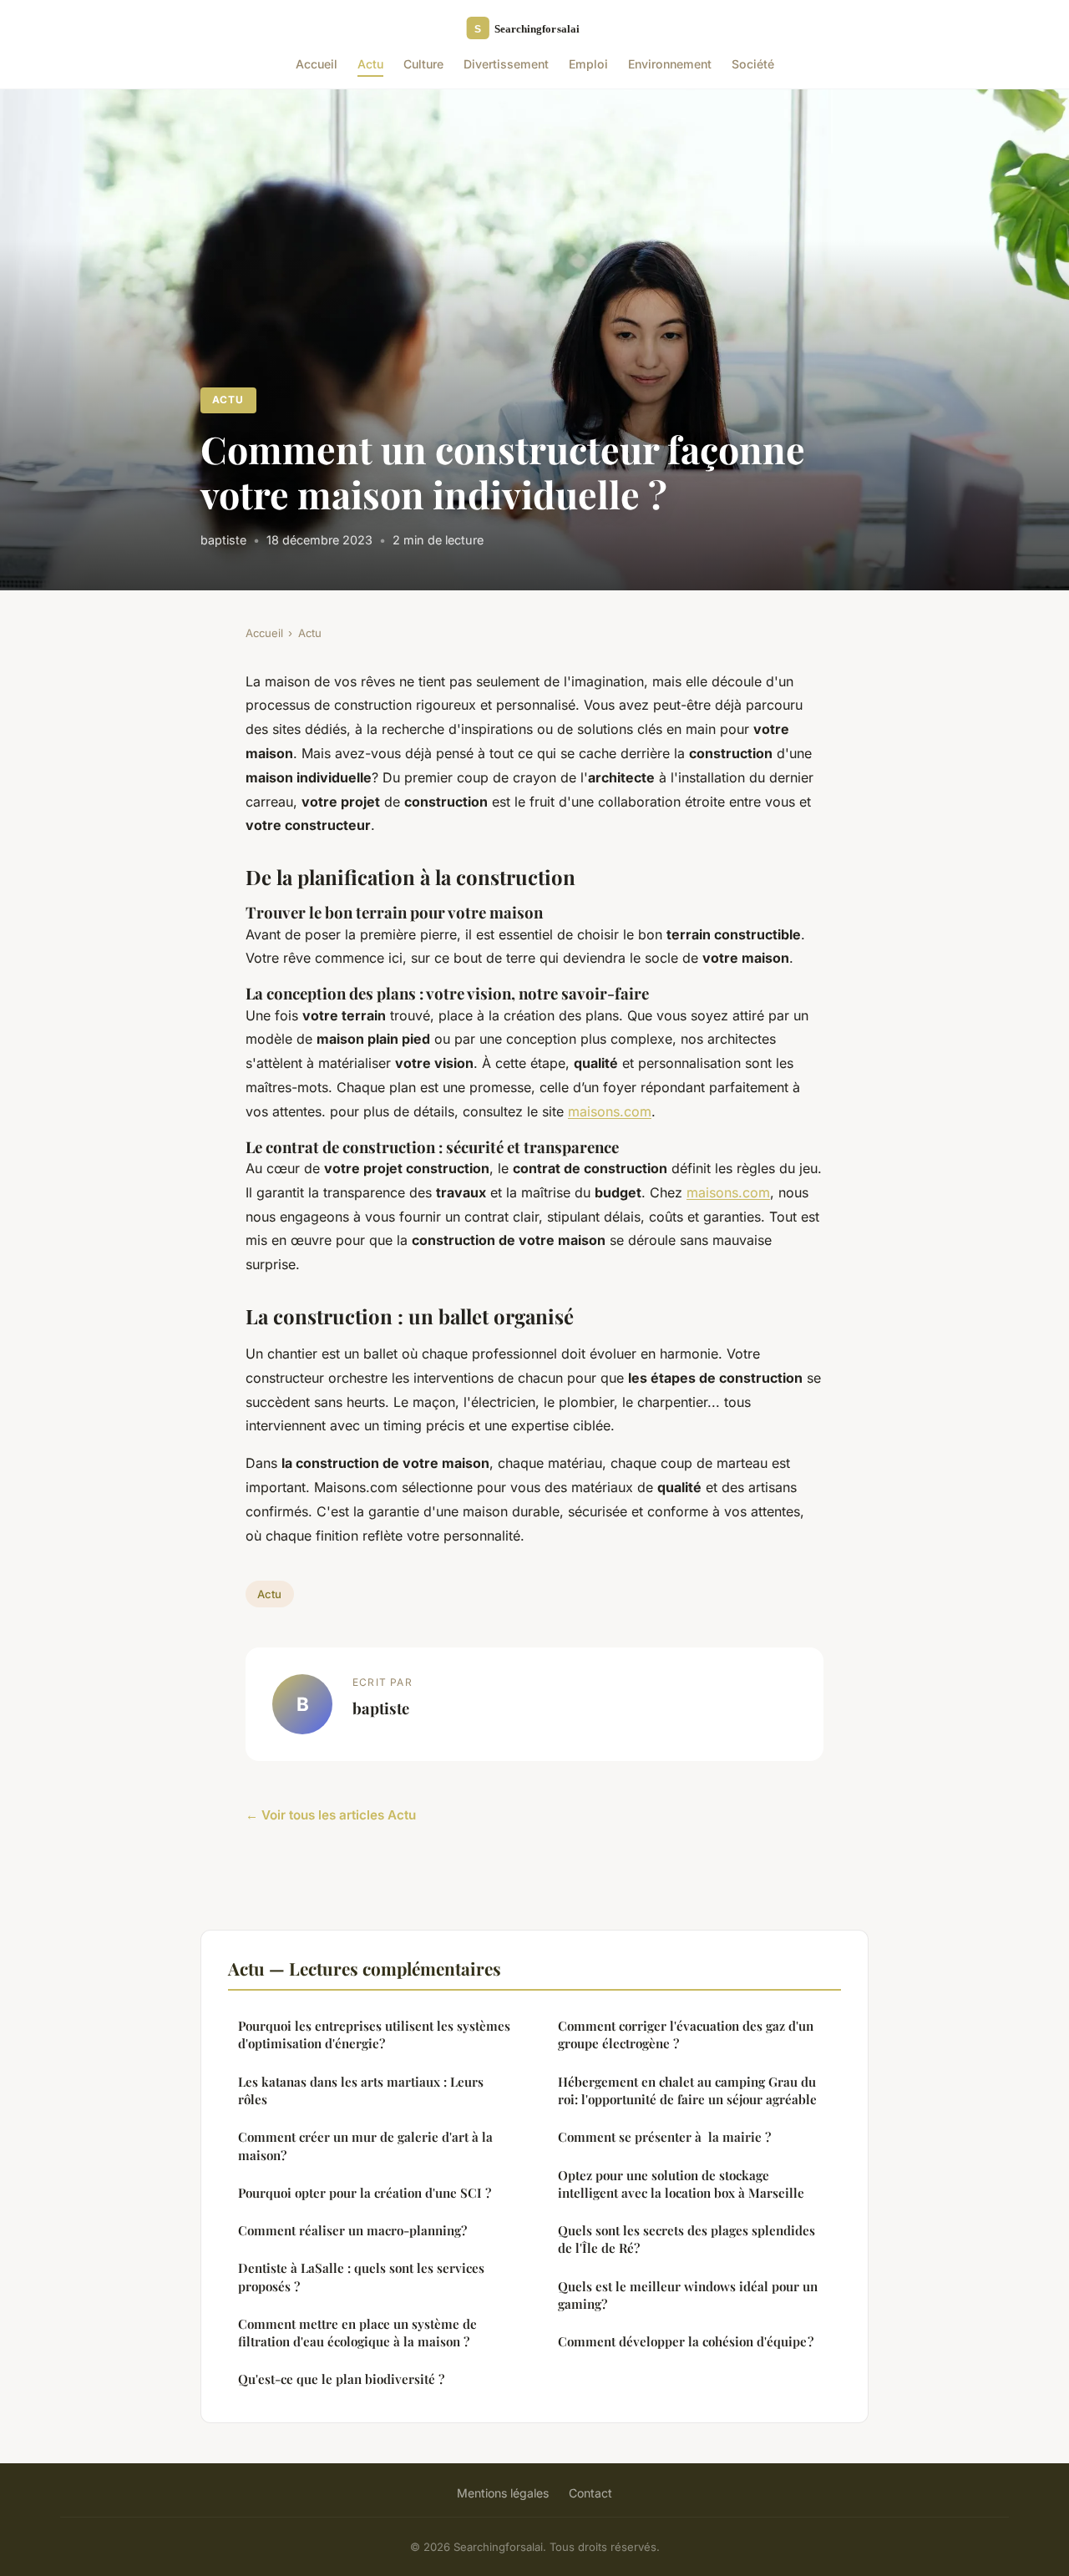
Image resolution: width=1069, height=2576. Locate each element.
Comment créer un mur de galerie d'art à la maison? (365, 2146)
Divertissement (506, 64)
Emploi (588, 64)
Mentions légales (503, 2493)
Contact (590, 2493)
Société (753, 64)
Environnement (670, 64)
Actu (370, 64)
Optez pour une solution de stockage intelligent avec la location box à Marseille (681, 2184)
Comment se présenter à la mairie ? (664, 2137)
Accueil (317, 64)
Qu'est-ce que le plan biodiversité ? (341, 2379)
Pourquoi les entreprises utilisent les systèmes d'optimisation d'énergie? (374, 2034)
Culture (423, 64)
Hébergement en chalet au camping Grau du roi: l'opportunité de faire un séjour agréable (687, 2090)
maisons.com (610, 1111)
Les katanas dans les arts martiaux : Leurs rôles (361, 2090)
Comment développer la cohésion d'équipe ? (686, 2341)
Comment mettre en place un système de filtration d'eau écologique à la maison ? (357, 2333)
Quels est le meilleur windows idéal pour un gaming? (688, 2295)
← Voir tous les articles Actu (331, 1815)
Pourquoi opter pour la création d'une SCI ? (365, 2193)
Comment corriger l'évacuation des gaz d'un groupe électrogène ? (686, 2034)
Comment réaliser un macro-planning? (352, 2230)
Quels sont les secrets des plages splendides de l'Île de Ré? (686, 2239)
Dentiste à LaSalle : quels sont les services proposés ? (361, 2277)
